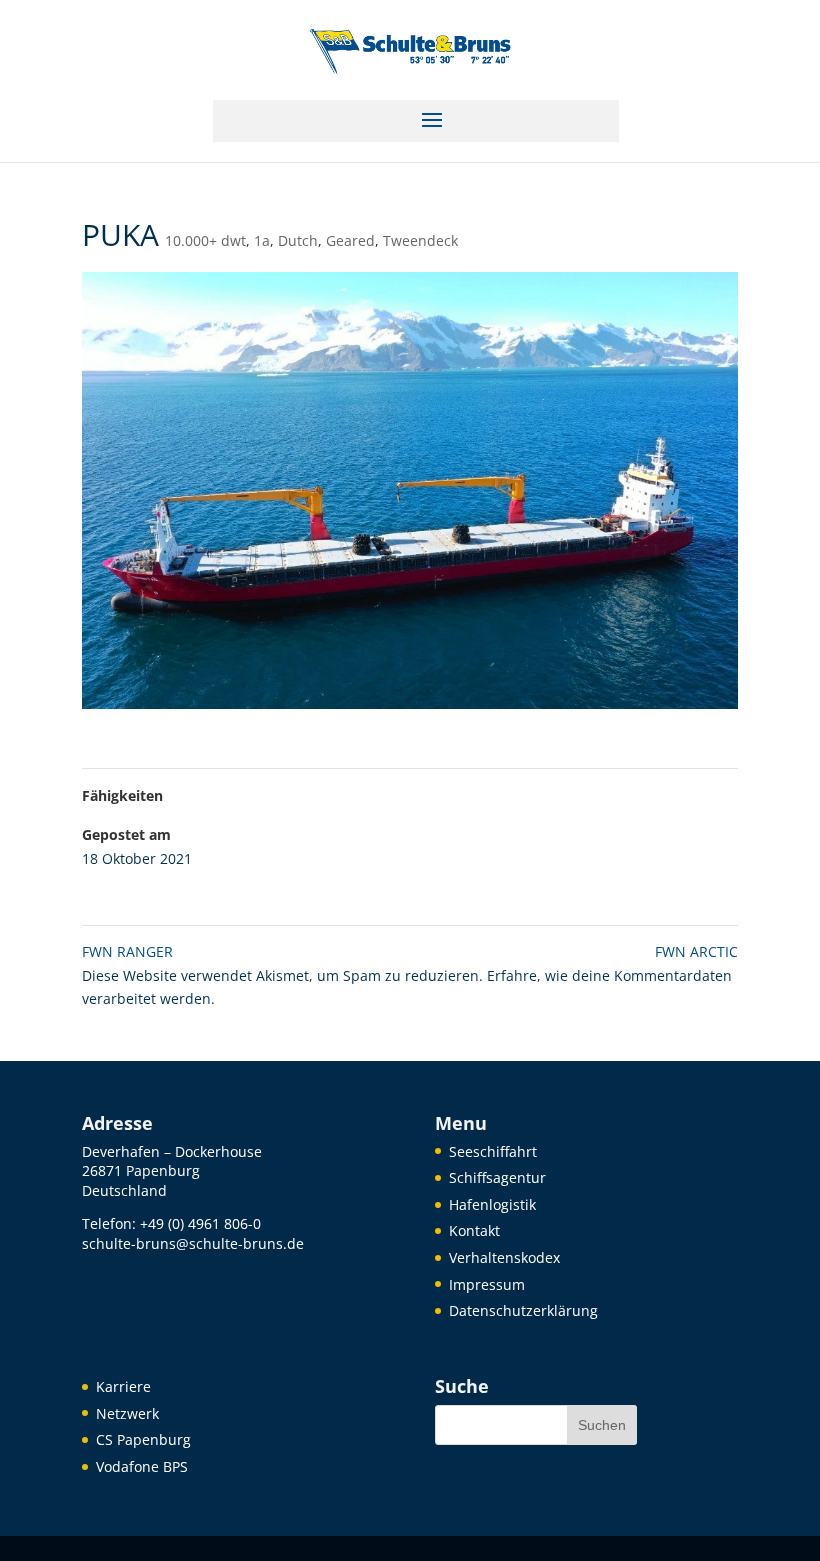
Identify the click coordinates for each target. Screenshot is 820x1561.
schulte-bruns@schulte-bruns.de (193, 1243)
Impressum (487, 1284)
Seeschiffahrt (493, 1151)
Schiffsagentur (497, 1177)
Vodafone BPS (142, 1466)
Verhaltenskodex (504, 1257)
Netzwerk (127, 1413)
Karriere (123, 1386)
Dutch (298, 240)
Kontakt (474, 1230)
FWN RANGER (127, 951)
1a (262, 240)
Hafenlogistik (492, 1204)
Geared (350, 240)
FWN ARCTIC (696, 951)
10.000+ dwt (205, 240)
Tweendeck (420, 240)
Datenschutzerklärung (523, 1310)
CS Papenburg (143, 1439)
